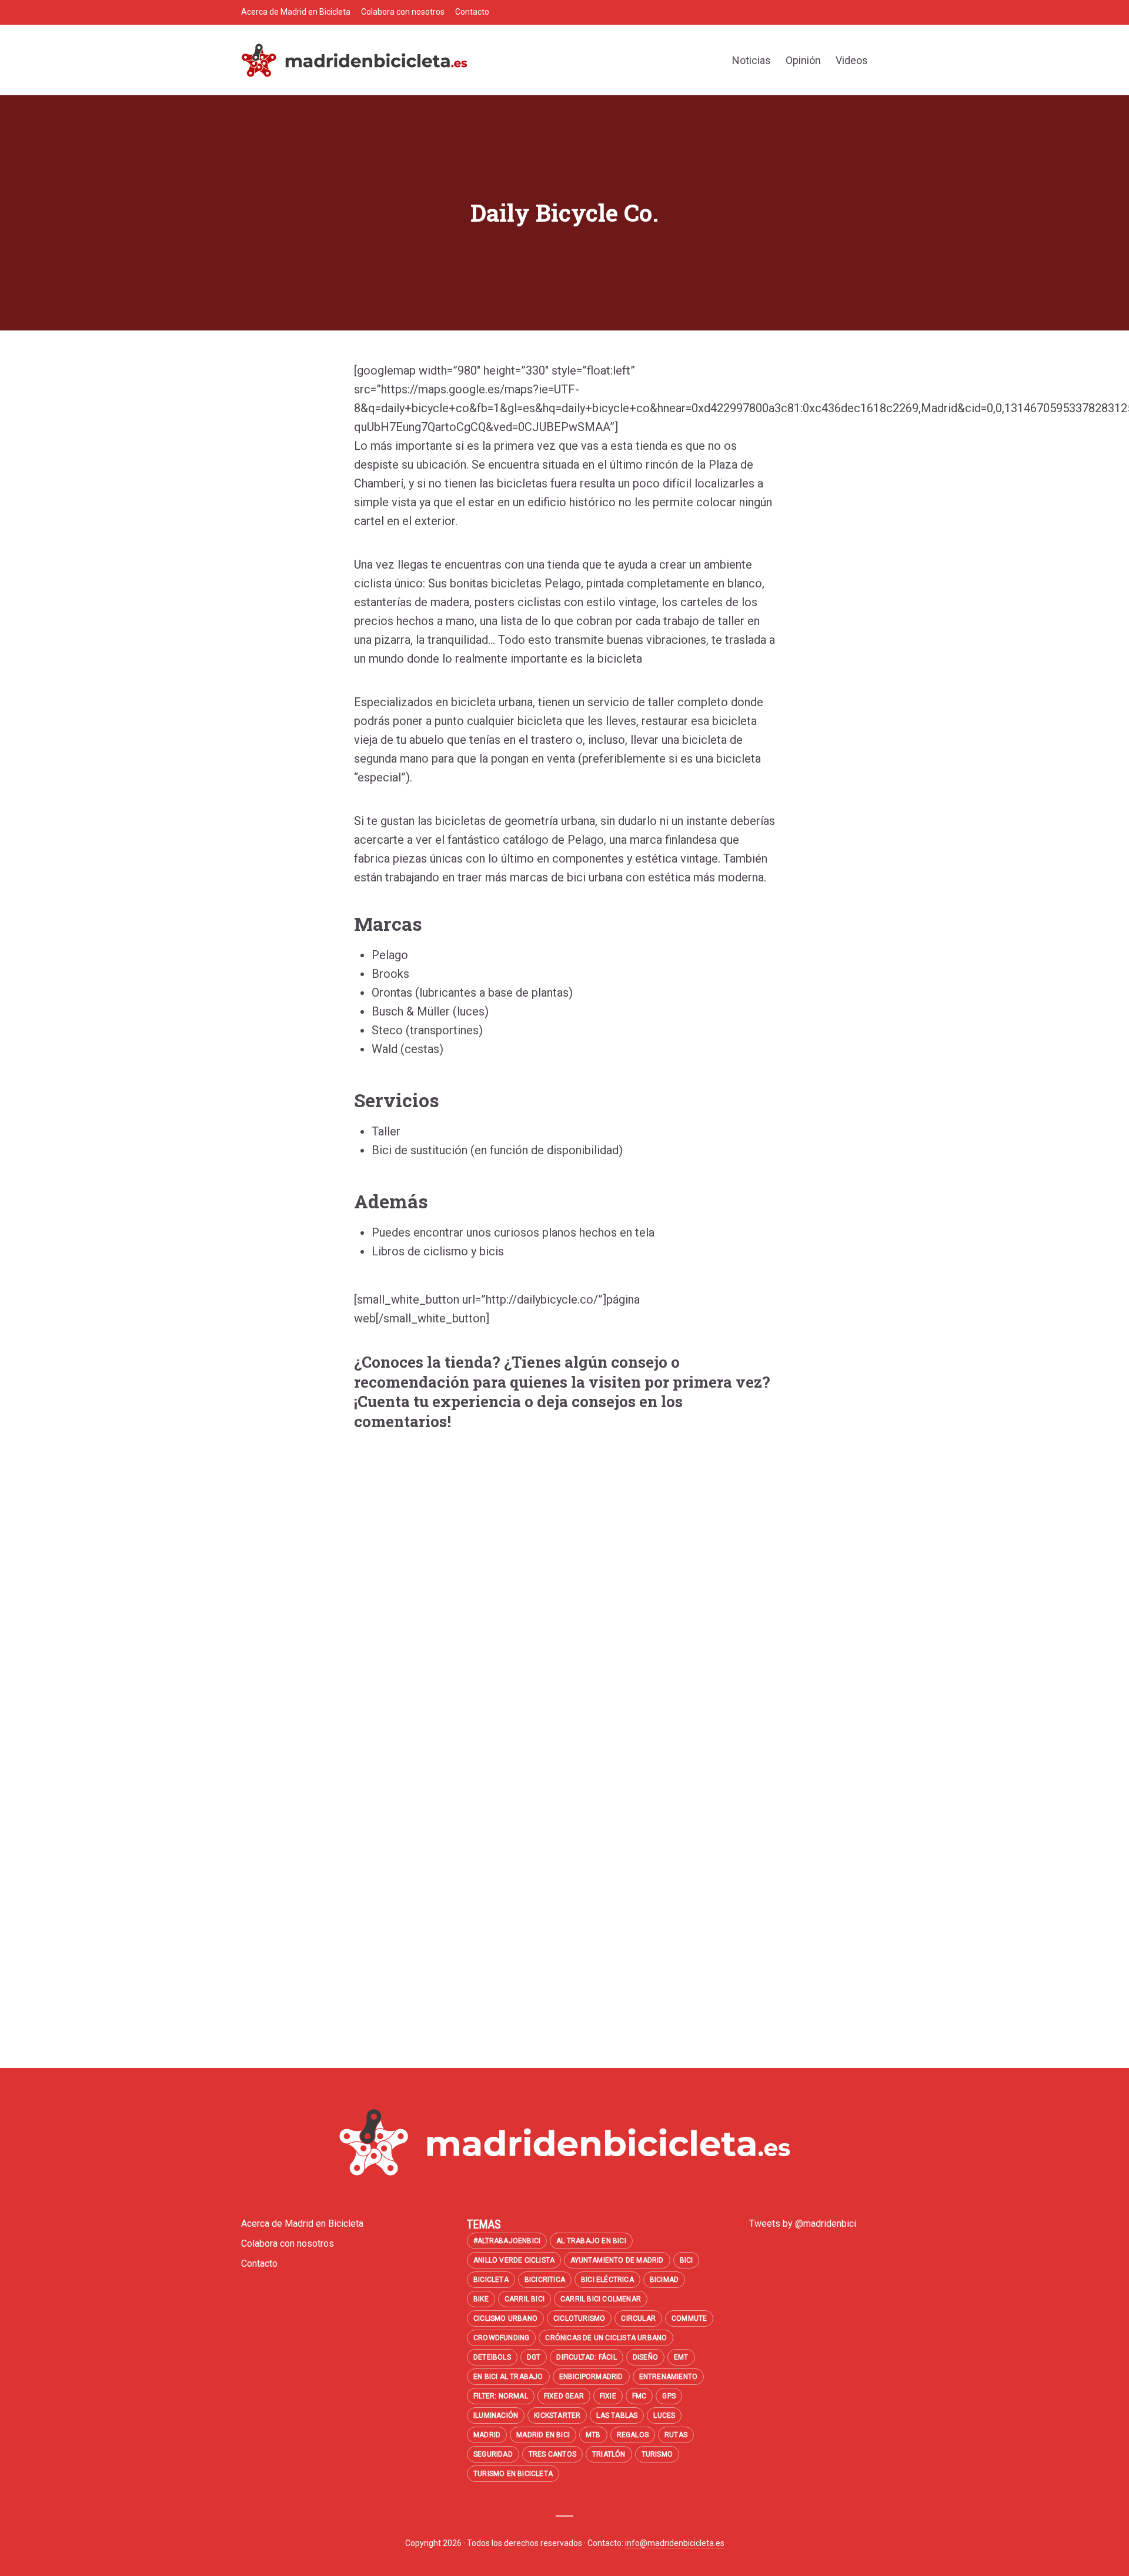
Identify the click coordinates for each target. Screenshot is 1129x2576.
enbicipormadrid (591, 2377)
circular (638, 2318)
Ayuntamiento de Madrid (617, 2260)
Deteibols (492, 2357)
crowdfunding (501, 2338)
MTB (593, 2435)
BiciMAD (664, 2280)
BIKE (481, 2299)
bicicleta (491, 2280)
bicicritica (545, 2280)
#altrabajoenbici (507, 2241)
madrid (487, 2435)
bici (687, 2260)
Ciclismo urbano (505, 2318)
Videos (852, 60)
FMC (639, 2396)
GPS (669, 2396)
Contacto (472, 12)
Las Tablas (617, 2415)
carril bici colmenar (601, 2299)
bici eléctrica (607, 2280)
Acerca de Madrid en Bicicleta (296, 12)
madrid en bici (543, 2435)
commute (689, 2318)
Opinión (803, 60)
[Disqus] (564, 1609)
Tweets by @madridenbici (803, 2223)
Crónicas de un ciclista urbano (606, 2338)
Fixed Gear (564, 2396)
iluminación (496, 2415)
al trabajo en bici (591, 2241)
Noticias (751, 60)
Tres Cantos (552, 2454)
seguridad (493, 2454)
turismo (657, 2454)
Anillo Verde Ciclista (514, 2260)
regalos (633, 2435)
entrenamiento (669, 2377)
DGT (534, 2357)
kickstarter (557, 2415)
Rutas (676, 2435)
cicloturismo (579, 2318)
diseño (645, 2357)
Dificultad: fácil (586, 2357)
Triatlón (609, 2454)
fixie (608, 2396)
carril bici (525, 2299)
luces (664, 2415)
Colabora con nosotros (403, 12)
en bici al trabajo (508, 2377)
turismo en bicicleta (513, 2474)
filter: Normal (501, 2396)
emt (681, 2357)
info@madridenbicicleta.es (675, 2543)
